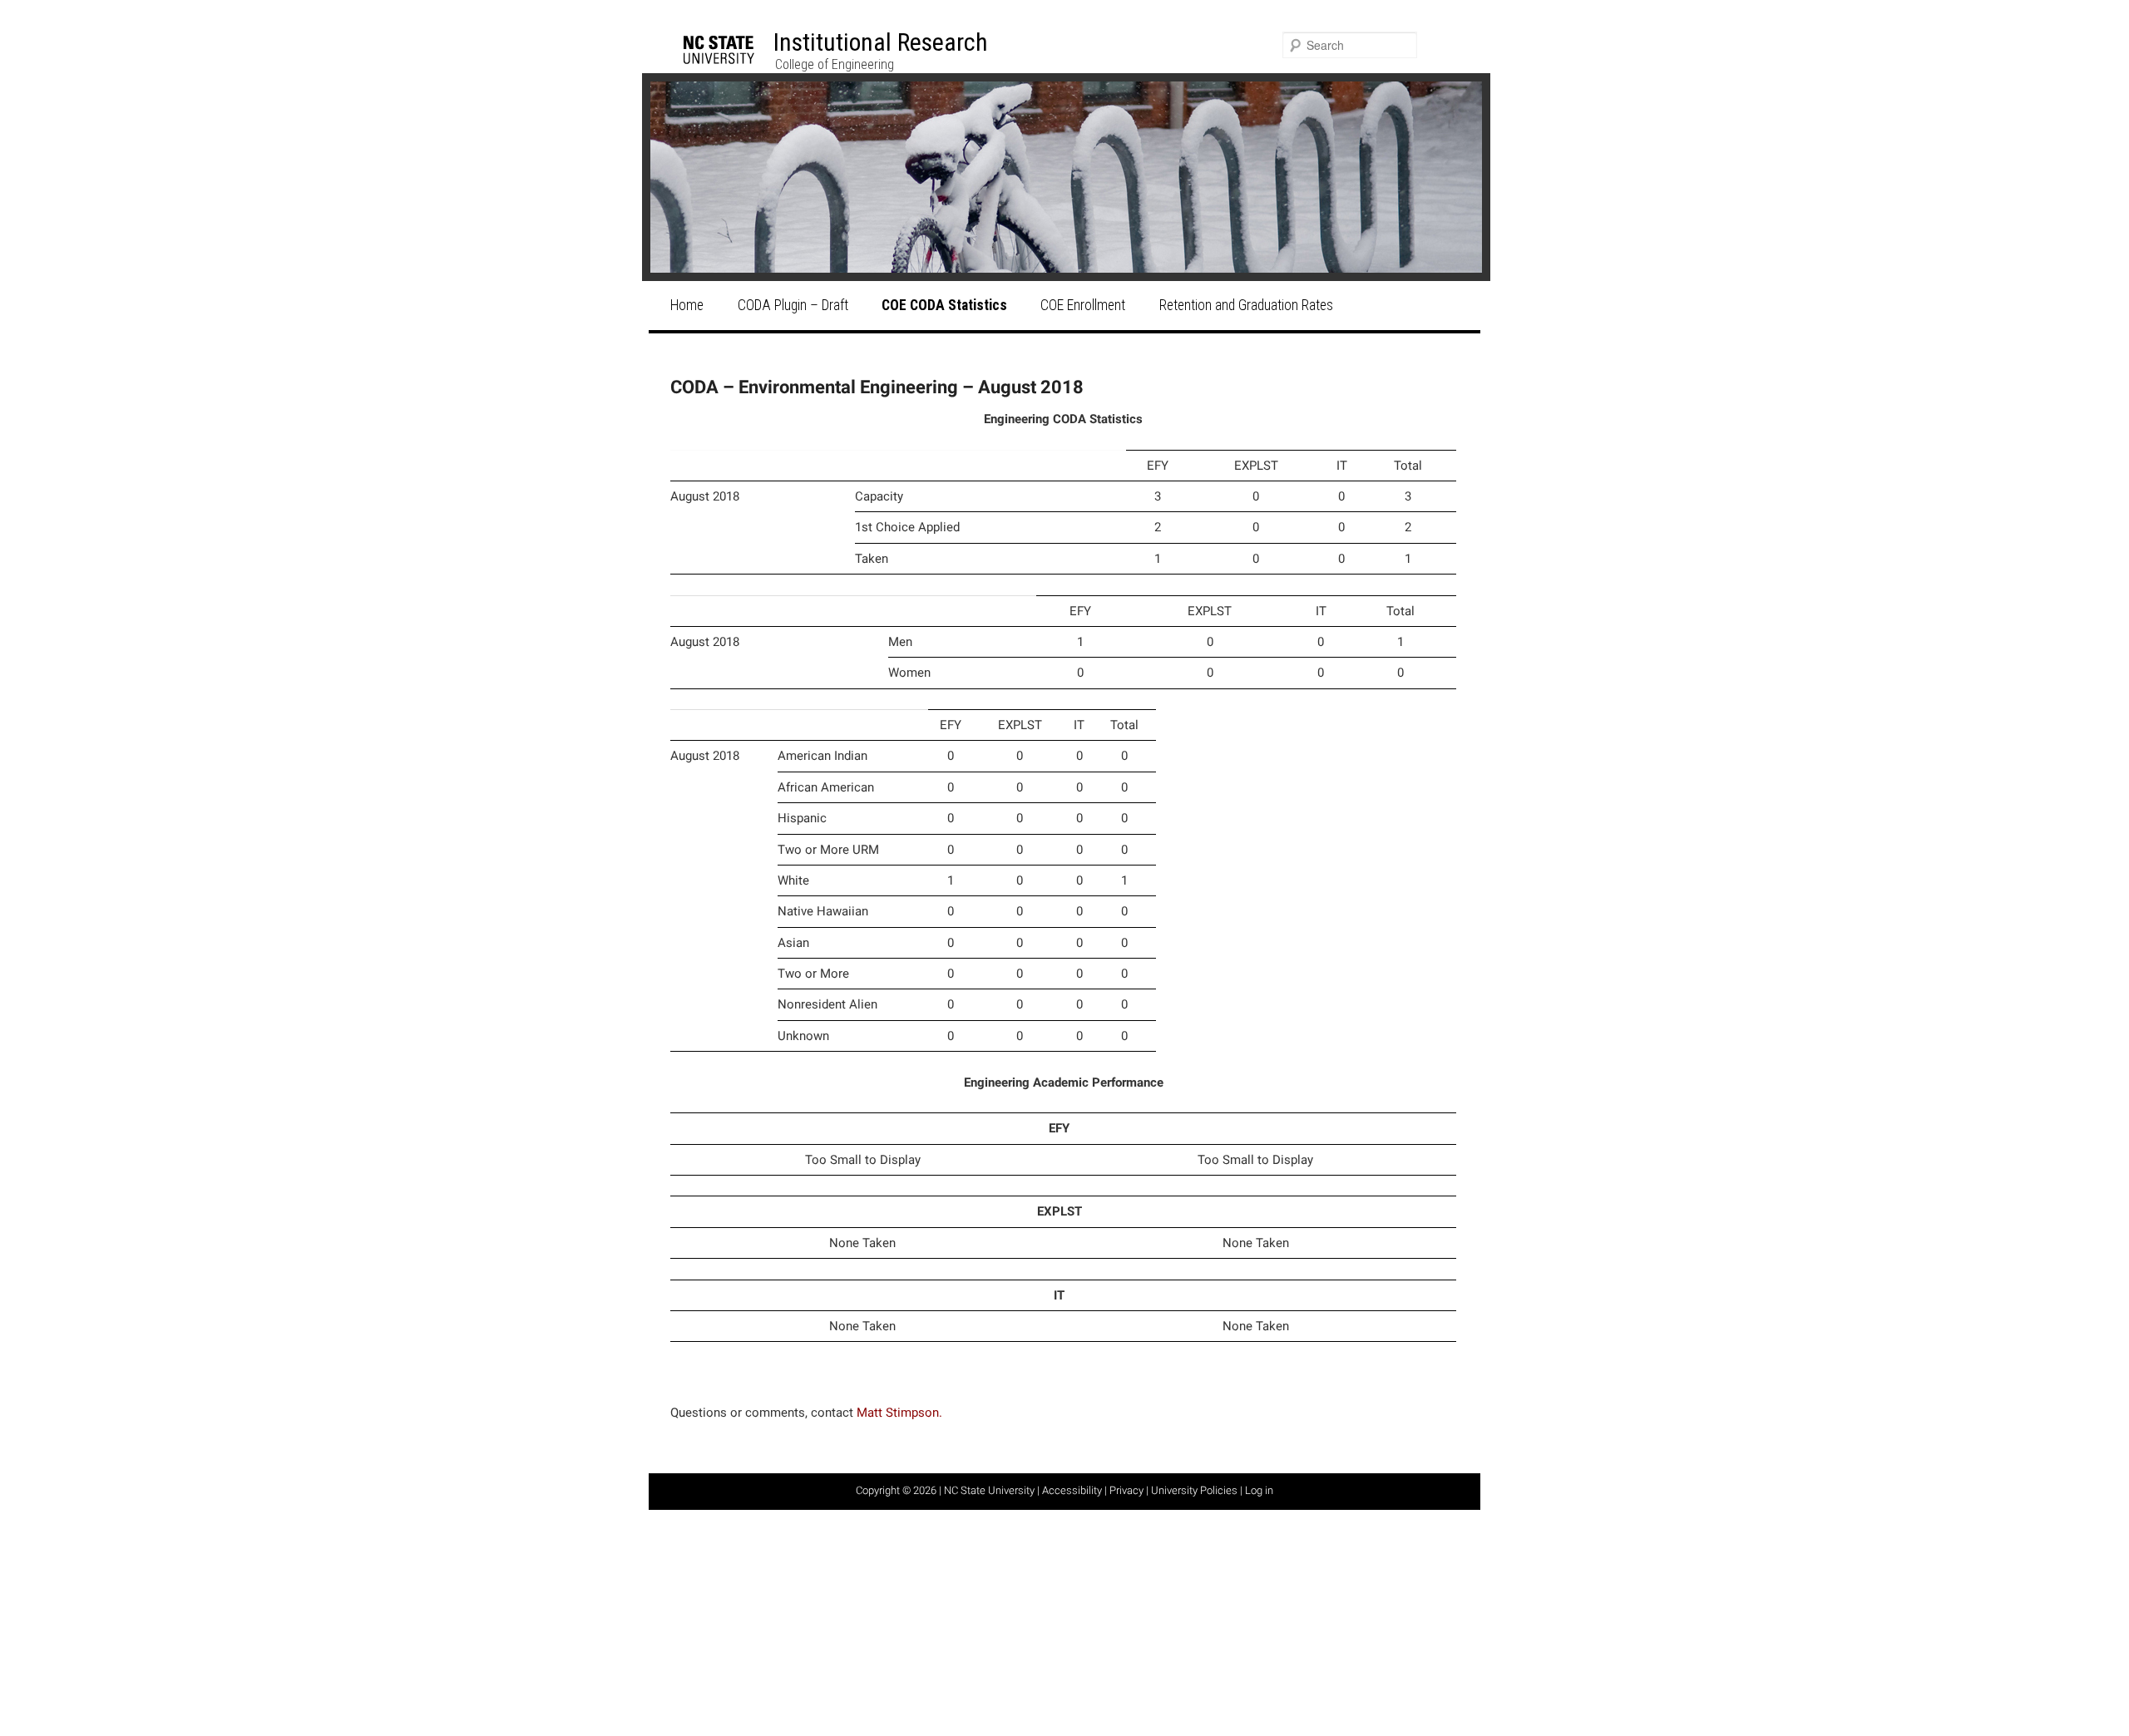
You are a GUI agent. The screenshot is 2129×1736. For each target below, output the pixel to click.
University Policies (1194, 1490)
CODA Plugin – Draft (793, 305)
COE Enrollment (1083, 305)
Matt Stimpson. (899, 1413)
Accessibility (1072, 1490)
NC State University (989, 1490)
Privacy (1126, 1490)
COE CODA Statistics (944, 305)
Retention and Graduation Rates (1246, 305)
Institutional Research (881, 42)
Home (687, 305)
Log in (1259, 1490)
